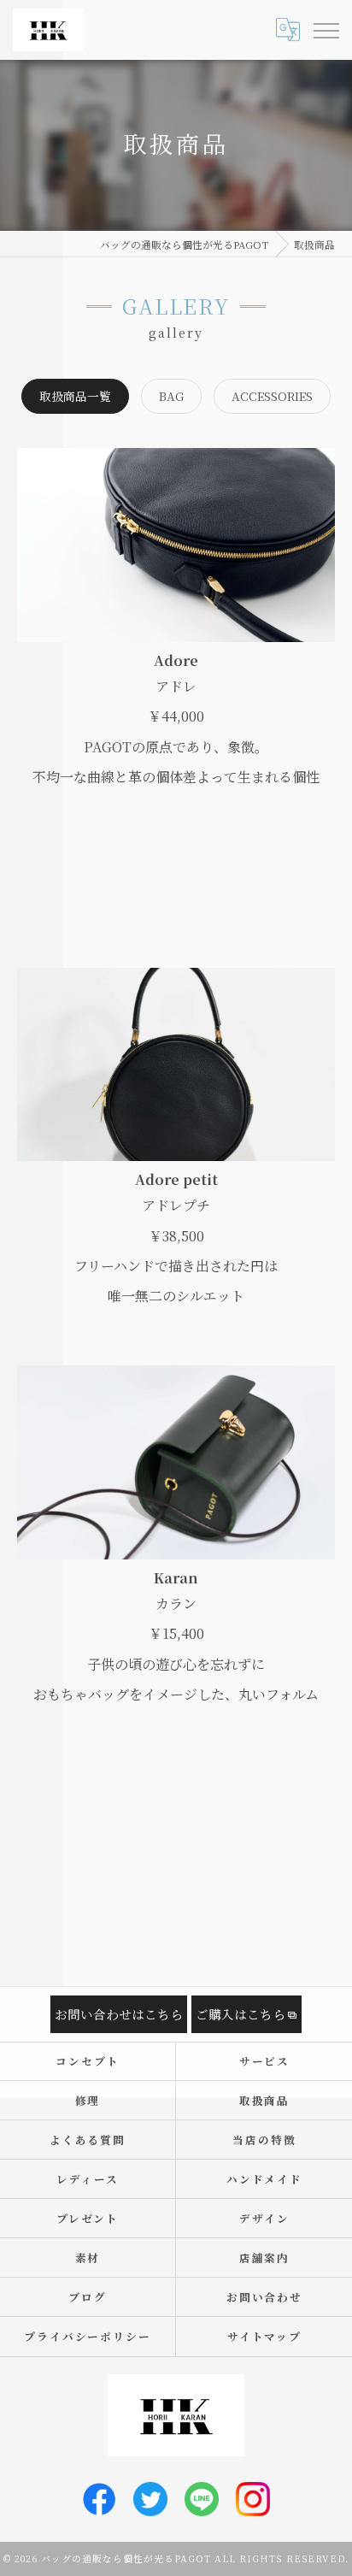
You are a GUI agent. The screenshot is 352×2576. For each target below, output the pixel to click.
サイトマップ (265, 2336)
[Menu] (326, 29)
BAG (171, 396)
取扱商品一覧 (75, 396)
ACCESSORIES (272, 396)
